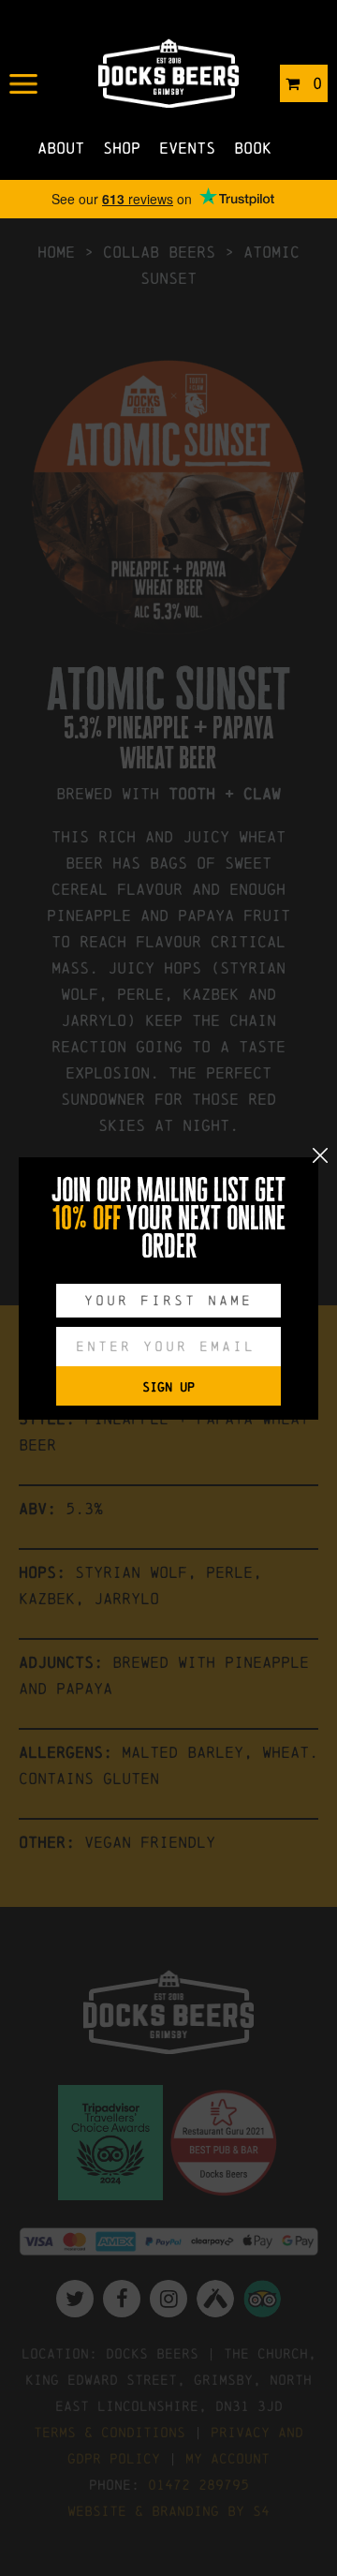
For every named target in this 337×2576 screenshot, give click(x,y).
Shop (122, 148)
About (61, 148)
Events (187, 148)
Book (253, 148)
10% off (87, 1218)
